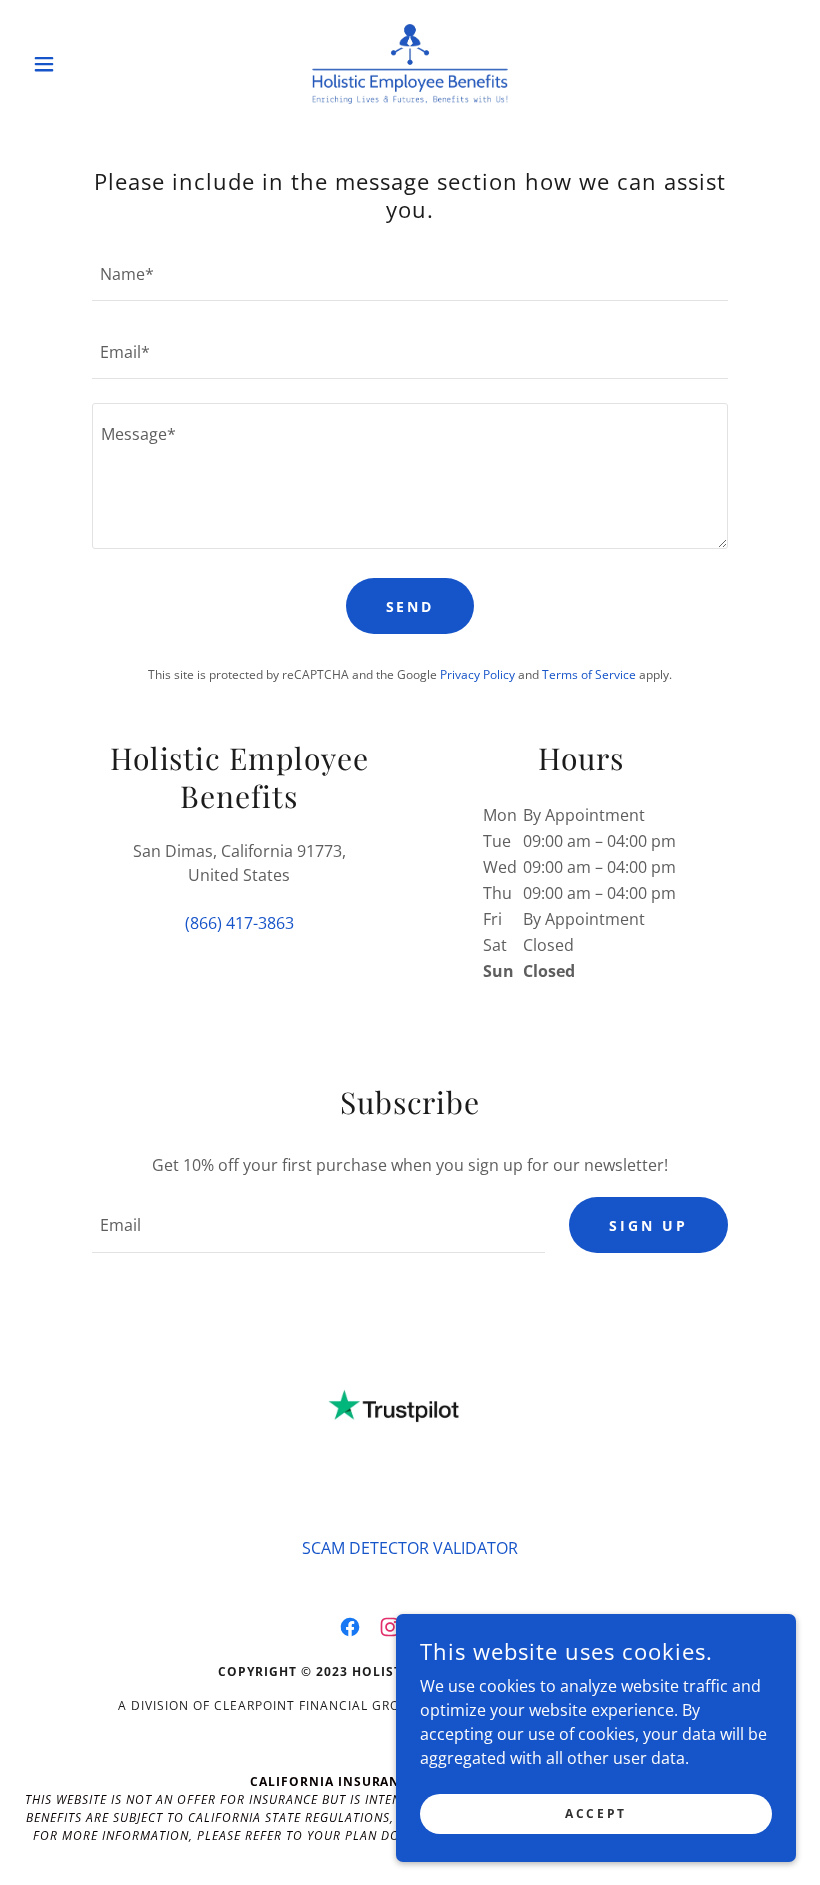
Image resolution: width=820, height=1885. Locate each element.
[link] (410, 64)
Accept (595, 1813)
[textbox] (409, 274)
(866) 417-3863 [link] (239, 923)
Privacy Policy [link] (477, 674)
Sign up (648, 1225)
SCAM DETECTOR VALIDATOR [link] (410, 1548)
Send (410, 606)
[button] (82, 64)
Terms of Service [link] (589, 674)
